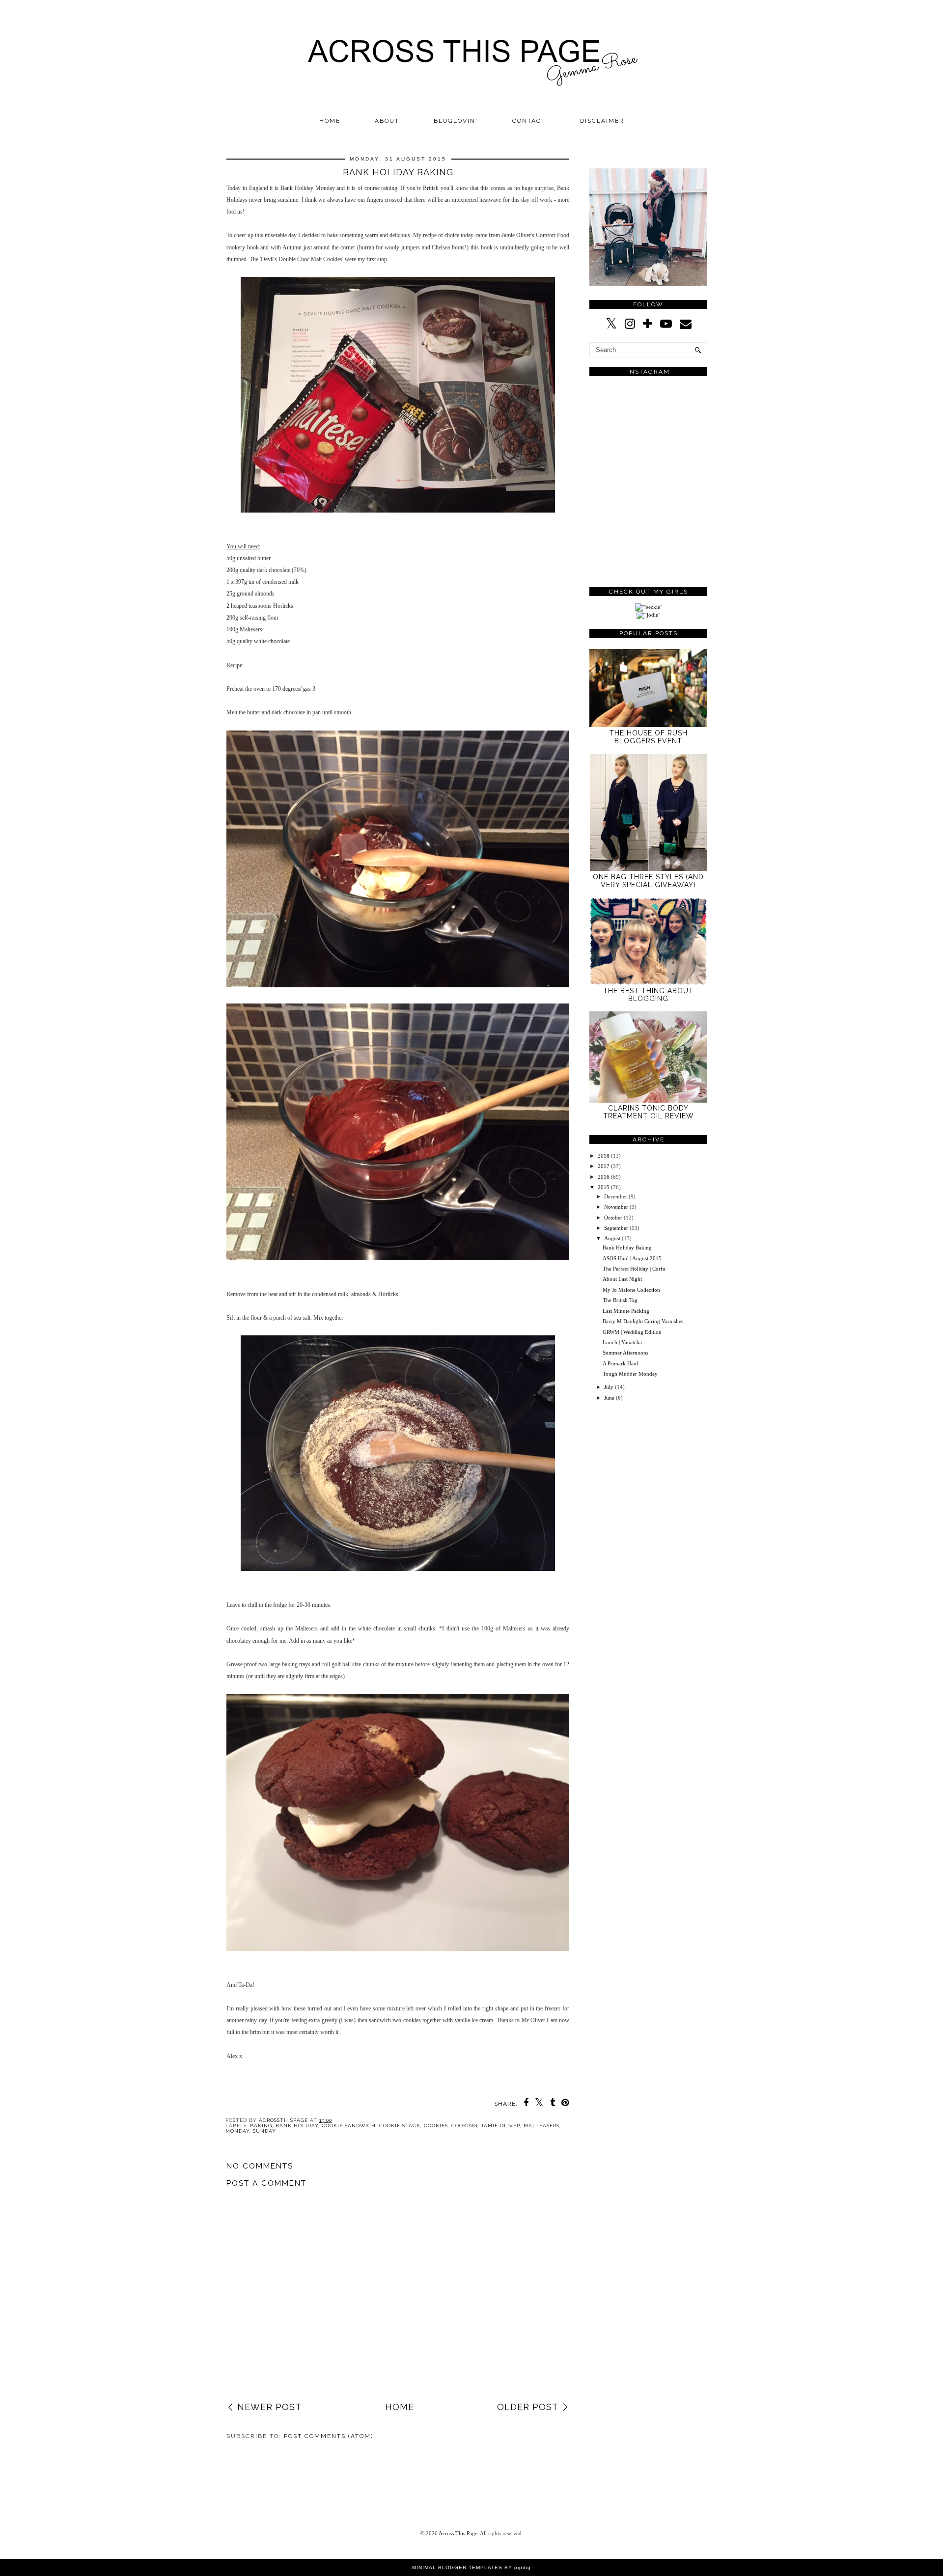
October (613, 1218)
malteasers (541, 2126)
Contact (529, 121)
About (387, 121)
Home (330, 121)
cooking (464, 2126)
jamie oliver (500, 2126)
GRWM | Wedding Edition (632, 1332)
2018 (604, 1156)
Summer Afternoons (625, 1353)
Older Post (528, 2407)
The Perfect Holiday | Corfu (634, 1269)
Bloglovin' (456, 121)
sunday (264, 2131)
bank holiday (297, 2126)
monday (237, 2131)
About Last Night (622, 1279)
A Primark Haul (620, 1363)
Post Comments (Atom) (329, 2436)
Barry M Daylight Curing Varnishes (643, 1321)
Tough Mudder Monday (630, 1374)
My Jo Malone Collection (631, 1290)
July (609, 1387)
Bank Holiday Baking (627, 1247)
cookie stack (400, 2126)
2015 (604, 1187)
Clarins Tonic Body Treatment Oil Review (649, 1112)
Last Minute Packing (626, 1311)
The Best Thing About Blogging (648, 995)
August (612, 1238)
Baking (261, 2126)
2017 (604, 1166)
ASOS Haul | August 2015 (632, 1258)
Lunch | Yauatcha (622, 1342)
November (616, 1207)
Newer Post (269, 2407)
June (609, 1398)
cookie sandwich (349, 2126)
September (616, 1228)
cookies (436, 2126)
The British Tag (620, 1300)
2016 (604, 1177)
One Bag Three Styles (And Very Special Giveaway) (648, 881)
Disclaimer (602, 121)
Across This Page (458, 2533)
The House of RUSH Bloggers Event (649, 737)
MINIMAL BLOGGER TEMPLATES (457, 2567)
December (616, 1196)
